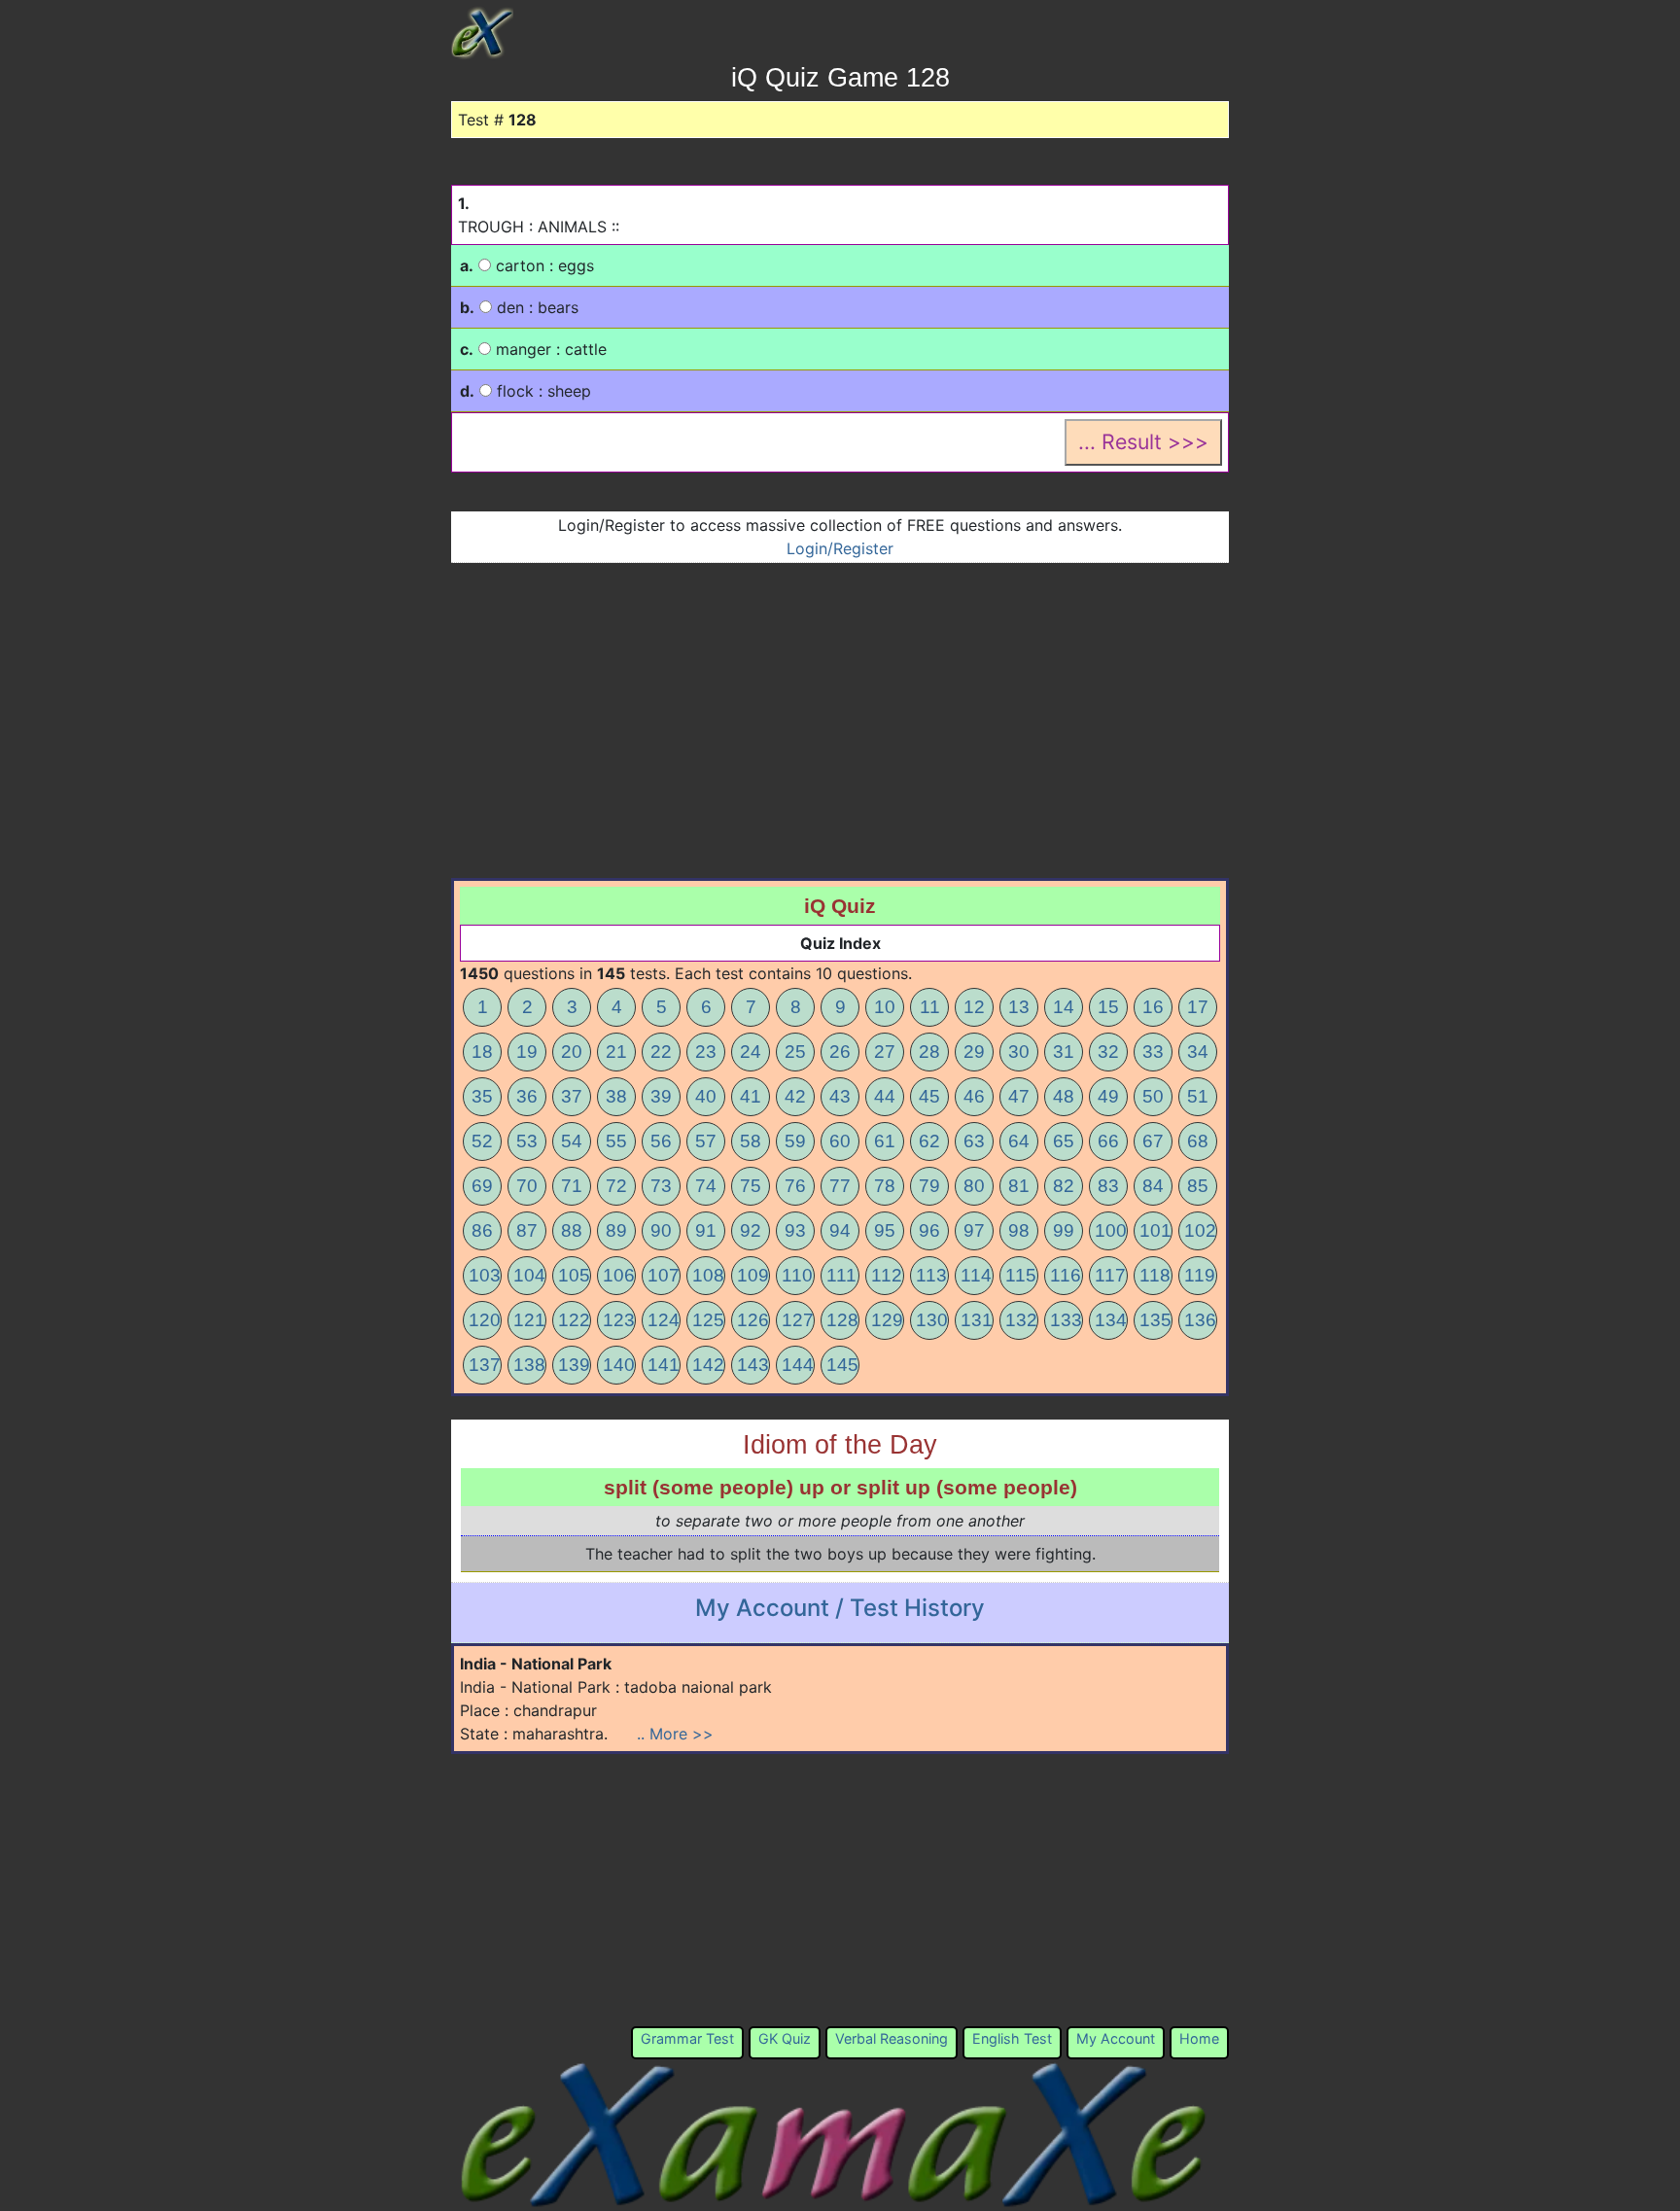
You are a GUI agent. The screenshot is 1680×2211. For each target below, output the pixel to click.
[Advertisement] (840, 709)
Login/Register (840, 548)
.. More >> (675, 1734)
